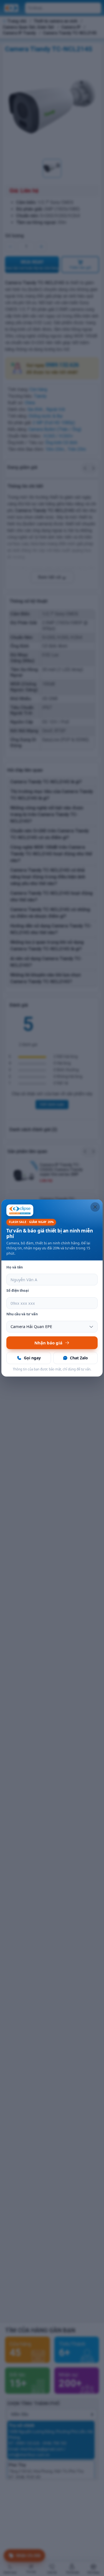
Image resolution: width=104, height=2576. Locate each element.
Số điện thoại (18, 1290)
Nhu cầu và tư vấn (22, 1314)
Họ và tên (15, 1267)
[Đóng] (95, 1207)
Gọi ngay (32, 1358)
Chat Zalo (79, 1358)
